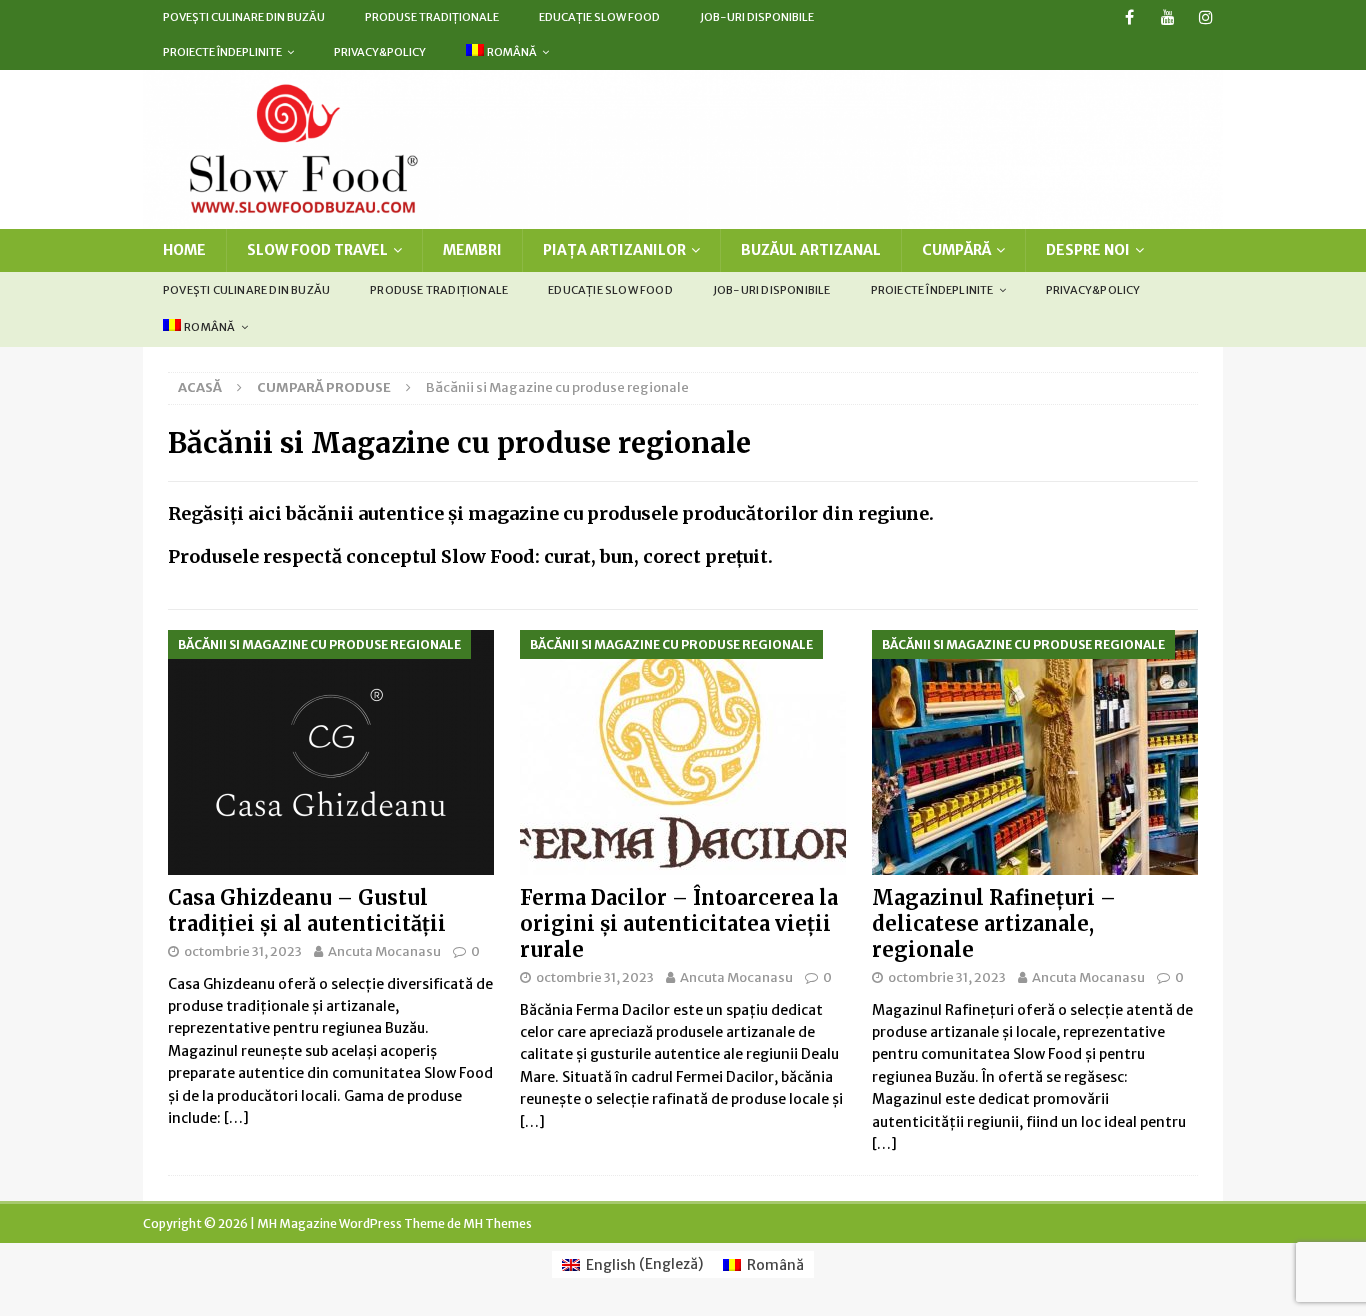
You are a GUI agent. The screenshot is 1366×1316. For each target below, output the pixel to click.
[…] (236, 1118)
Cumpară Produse (324, 387)
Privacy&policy (380, 52)
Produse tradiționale (432, 17)
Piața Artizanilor (614, 250)
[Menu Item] (1129, 17)
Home (184, 250)
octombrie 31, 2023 (243, 951)
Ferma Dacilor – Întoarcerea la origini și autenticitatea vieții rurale (679, 923)
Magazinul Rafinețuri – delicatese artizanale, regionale (994, 923)
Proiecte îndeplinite (222, 52)
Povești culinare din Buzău (244, 17)
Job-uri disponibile (757, 17)
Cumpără (956, 250)
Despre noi (1088, 250)
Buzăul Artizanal (811, 250)
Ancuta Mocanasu (384, 951)
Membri (472, 250)
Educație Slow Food (599, 17)
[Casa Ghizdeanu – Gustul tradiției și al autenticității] (331, 752)
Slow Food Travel (317, 250)
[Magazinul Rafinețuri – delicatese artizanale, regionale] (1035, 752)
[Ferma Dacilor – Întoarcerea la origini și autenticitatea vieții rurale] (683, 752)
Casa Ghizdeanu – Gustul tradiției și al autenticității (307, 910)
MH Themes (497, 1223)
